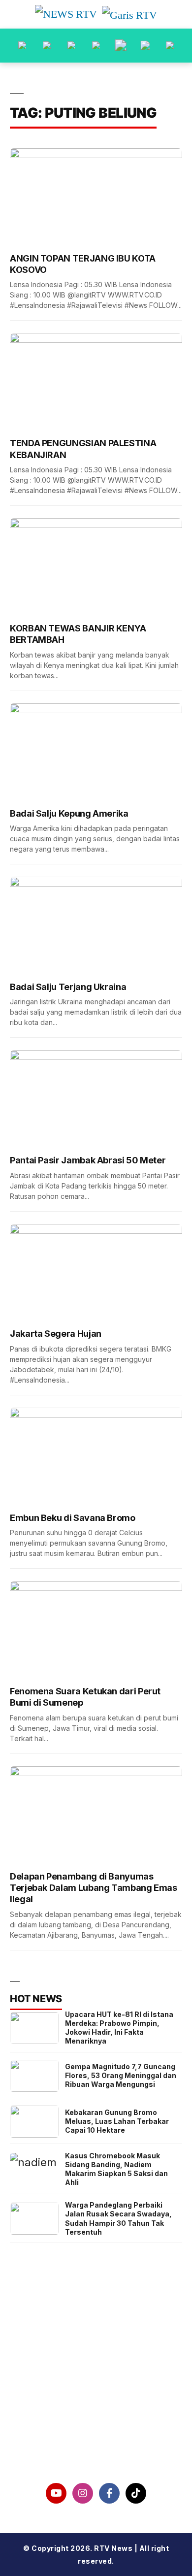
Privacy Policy (96, 2396)
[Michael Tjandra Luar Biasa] (71, 46)
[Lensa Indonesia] (22, 46)
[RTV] (170, 46)
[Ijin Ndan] (47, 46)
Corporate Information (96, 2371)
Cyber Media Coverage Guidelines (96, 2422)
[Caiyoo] (96, 46)
